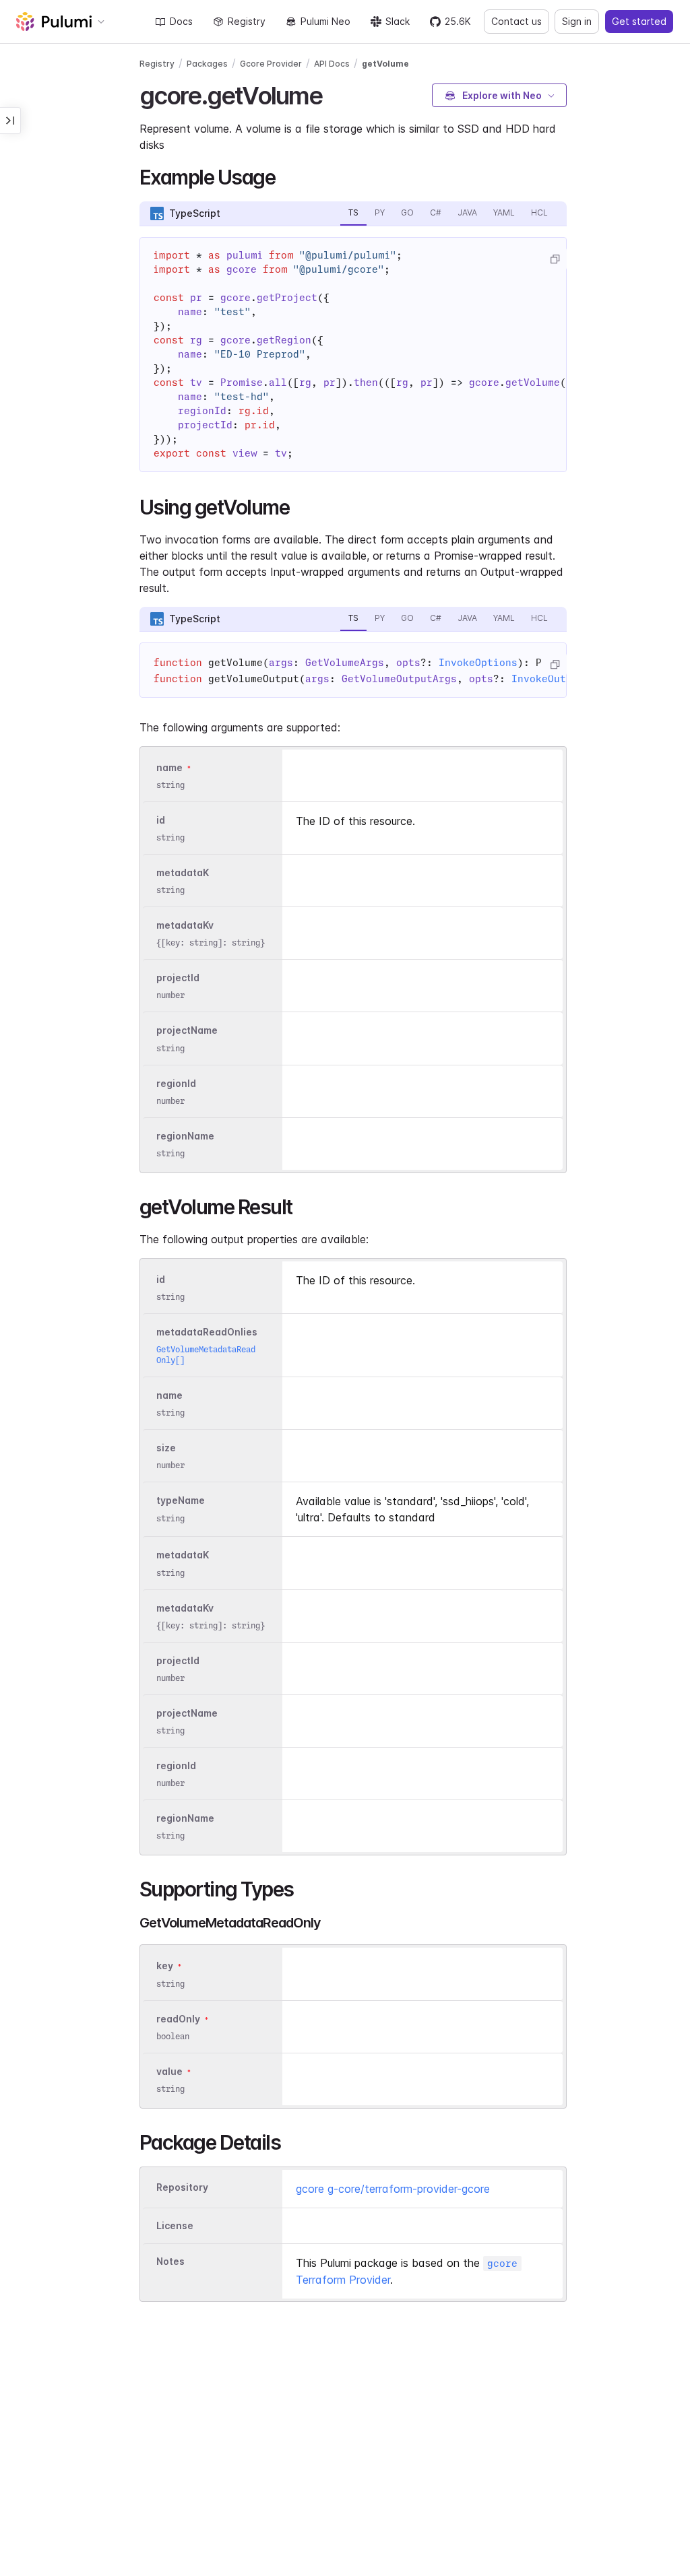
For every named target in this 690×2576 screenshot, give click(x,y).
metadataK (183, 872)
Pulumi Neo (325, 21)
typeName (181, 1501)
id (161, 820)
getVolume (385, 64)
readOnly (178, 2019)
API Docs (332, 64)
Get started (639, 21)
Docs (181, 21)
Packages (207, 64)
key (165, 1966)
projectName (187, 1031)
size (166, 1448)
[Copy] (555, 259)
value (169, 2071)
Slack (398, 21)
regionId (176, 1083)
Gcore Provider (271, 64)
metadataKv (185, 925)
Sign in (577, 21)
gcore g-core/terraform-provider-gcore (393, 2189)
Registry (247, 21)
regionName (185, 1136)
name (169, 767)
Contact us (516, 21)
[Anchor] (335, 94)
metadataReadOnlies (207, 1332)
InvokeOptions (478, 663)
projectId (178, 978)
